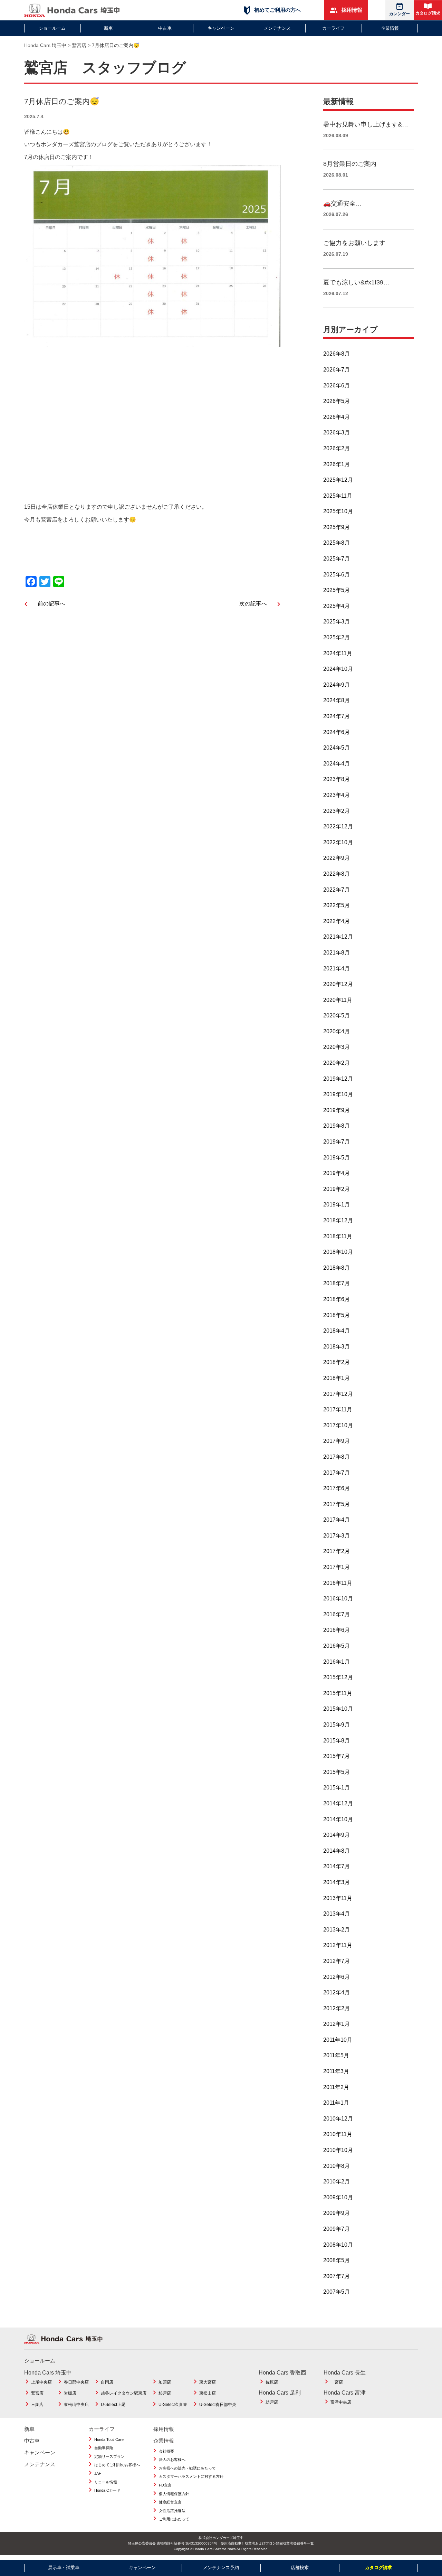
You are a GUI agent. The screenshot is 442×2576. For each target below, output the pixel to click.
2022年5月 (337, 905)
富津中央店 (341, 2402)
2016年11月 (338, 1583)
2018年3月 (337, 1347)
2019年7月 (337, 1142)
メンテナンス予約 (221, 2568)
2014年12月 (338, 1803)
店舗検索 (300, 2568)
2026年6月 (337, 386)
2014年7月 (337, 1866)
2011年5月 (336, 2055)
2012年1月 (337, 2024)
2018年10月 (338, 1252)
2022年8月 (337, 874)
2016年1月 (337, 1662)
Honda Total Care (109, 2439)
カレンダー (400, 14)
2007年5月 (337, 2292)
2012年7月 (337, 1961)
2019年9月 (337, 1110)
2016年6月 (337, 1630)
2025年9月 (337, 527)
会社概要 (166, 2451)
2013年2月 (337, 1930)
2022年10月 (338, 842)
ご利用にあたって (174, 2519)
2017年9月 (337, 1441)
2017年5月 (337, 1504)
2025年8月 (337, 543)
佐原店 (272, 2382)
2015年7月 (337, 1756)
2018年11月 (338, 1236)
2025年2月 (337, 637)
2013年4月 (337, 1914)
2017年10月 (338, 1425)
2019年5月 (337, 1158)
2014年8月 (337, 1851)
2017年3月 (337, 1536)
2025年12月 (338, 480)
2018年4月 (337, 1331)
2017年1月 (337, 1567)
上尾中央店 (41, 2382)
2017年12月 (338, 1394)
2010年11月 (338, 2134)
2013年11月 (338, 1898)
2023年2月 (337, 811)
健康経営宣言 (170, 2502)
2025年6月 (337, 575)
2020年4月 (337, 1031)
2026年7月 (337, 370)
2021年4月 (337, 969)
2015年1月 (337, 1788)
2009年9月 (337, 2213)
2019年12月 (338, 1079)
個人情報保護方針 (174, 2494)
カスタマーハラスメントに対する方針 (191, 2476)
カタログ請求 (428, 13)
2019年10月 (338, 1094)
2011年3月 (336, 2071)
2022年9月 (337, 858)
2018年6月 (337, 1299)
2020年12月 (338, 984)
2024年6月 (337, 732)
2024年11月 (338, 653)
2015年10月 (338, 1709)
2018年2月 (337, 1362)
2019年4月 (337, 1173)
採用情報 (351, 10)
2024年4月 (337, 764)
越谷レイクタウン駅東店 (124, 2393)
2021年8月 (337, 953)
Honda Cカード (107, 2490)
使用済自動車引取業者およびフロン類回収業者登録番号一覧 (267, 2543)
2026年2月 (337, 448)
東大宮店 (208, 2382)
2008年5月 (337, 2260)
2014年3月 (337, 1882)
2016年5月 (337, 1646)
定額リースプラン (109, 2456)
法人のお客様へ (172, 2460)
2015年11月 (338, 1693)
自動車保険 (104, 2448)
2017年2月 (337, 1551)
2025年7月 (337, 559)
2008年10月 (338, 2245)
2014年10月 (338, 1819)
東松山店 (208, 2393)
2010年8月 (337, 2166)
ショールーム (52, 28)
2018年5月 (337, 1315)
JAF (98, 2473)
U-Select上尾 (113, 2405)
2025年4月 (337, 606)
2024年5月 (337, 748)
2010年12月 (338, 2119)
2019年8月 (337, 1126)
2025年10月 (338, 511)
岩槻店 (70, 2393)
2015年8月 (337, 1741)
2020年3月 (337, 1047)
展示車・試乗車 (64, 2568)
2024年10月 (338, 669)
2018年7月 (337, 1283)
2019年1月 (337, 1205)
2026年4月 (337, 417)
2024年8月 (337, 700)
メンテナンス (277, 28)
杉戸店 (165, 2393)
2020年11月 (338, 1000)
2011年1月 (336, 2103)
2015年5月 (337, 1772)
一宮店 (337, 2382)
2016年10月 (338, 1599)
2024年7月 (337, 716)
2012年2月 (337, 2008)
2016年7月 (337, 1614)
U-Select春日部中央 (218, 2405)
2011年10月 (338, 2040)
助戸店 (272, 2402)
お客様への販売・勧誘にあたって (187, 2468)
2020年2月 (337, 1063)
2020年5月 (337, 1016)
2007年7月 (337, 2276)
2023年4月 (337, 795)
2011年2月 (336, 2087)
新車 (108, 28)
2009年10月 (338, 2197)
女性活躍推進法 (172, 2511)
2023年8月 (337, 779)
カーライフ (333, 28)
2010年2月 (337, 2182)
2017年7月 (337, 1473)
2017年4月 (337, 1520)
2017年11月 (338, 1409)
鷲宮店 (37, 2393)
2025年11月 (338, 496)
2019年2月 (337, 1189)
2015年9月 (337, 1725)
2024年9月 (337, 685)
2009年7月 (337, 2229)
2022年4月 (337, 921)
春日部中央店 (76, 2382)
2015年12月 (338, 1677)
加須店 (165, 2382)
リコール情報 (106, 2482)
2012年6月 (337, 1977)
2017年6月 (337, 1488)
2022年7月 (337, 890)
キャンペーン (221, 28)
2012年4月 (337, 1992)
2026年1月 (337, 464)
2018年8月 (337, 1268)
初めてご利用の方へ (277, 10)
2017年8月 (337, 1457)
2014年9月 (337, 1835)
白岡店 (107, 2382)
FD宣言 (165, 2485)
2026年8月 (337, 354)
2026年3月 (337, 433)
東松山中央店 (76, 2405)
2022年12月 (338, 826)
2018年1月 (337, 1378)
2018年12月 (338, 1220)
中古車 (165, 28)
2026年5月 (337, 401)
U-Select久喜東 (173, 2405)
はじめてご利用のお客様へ (117, 2465)
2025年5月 (337, 590)
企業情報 (390, 28)
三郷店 (37, 2405)
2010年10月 (338, 2150)
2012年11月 (338, 1945)
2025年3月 (337, 622)
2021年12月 (338, 937)
